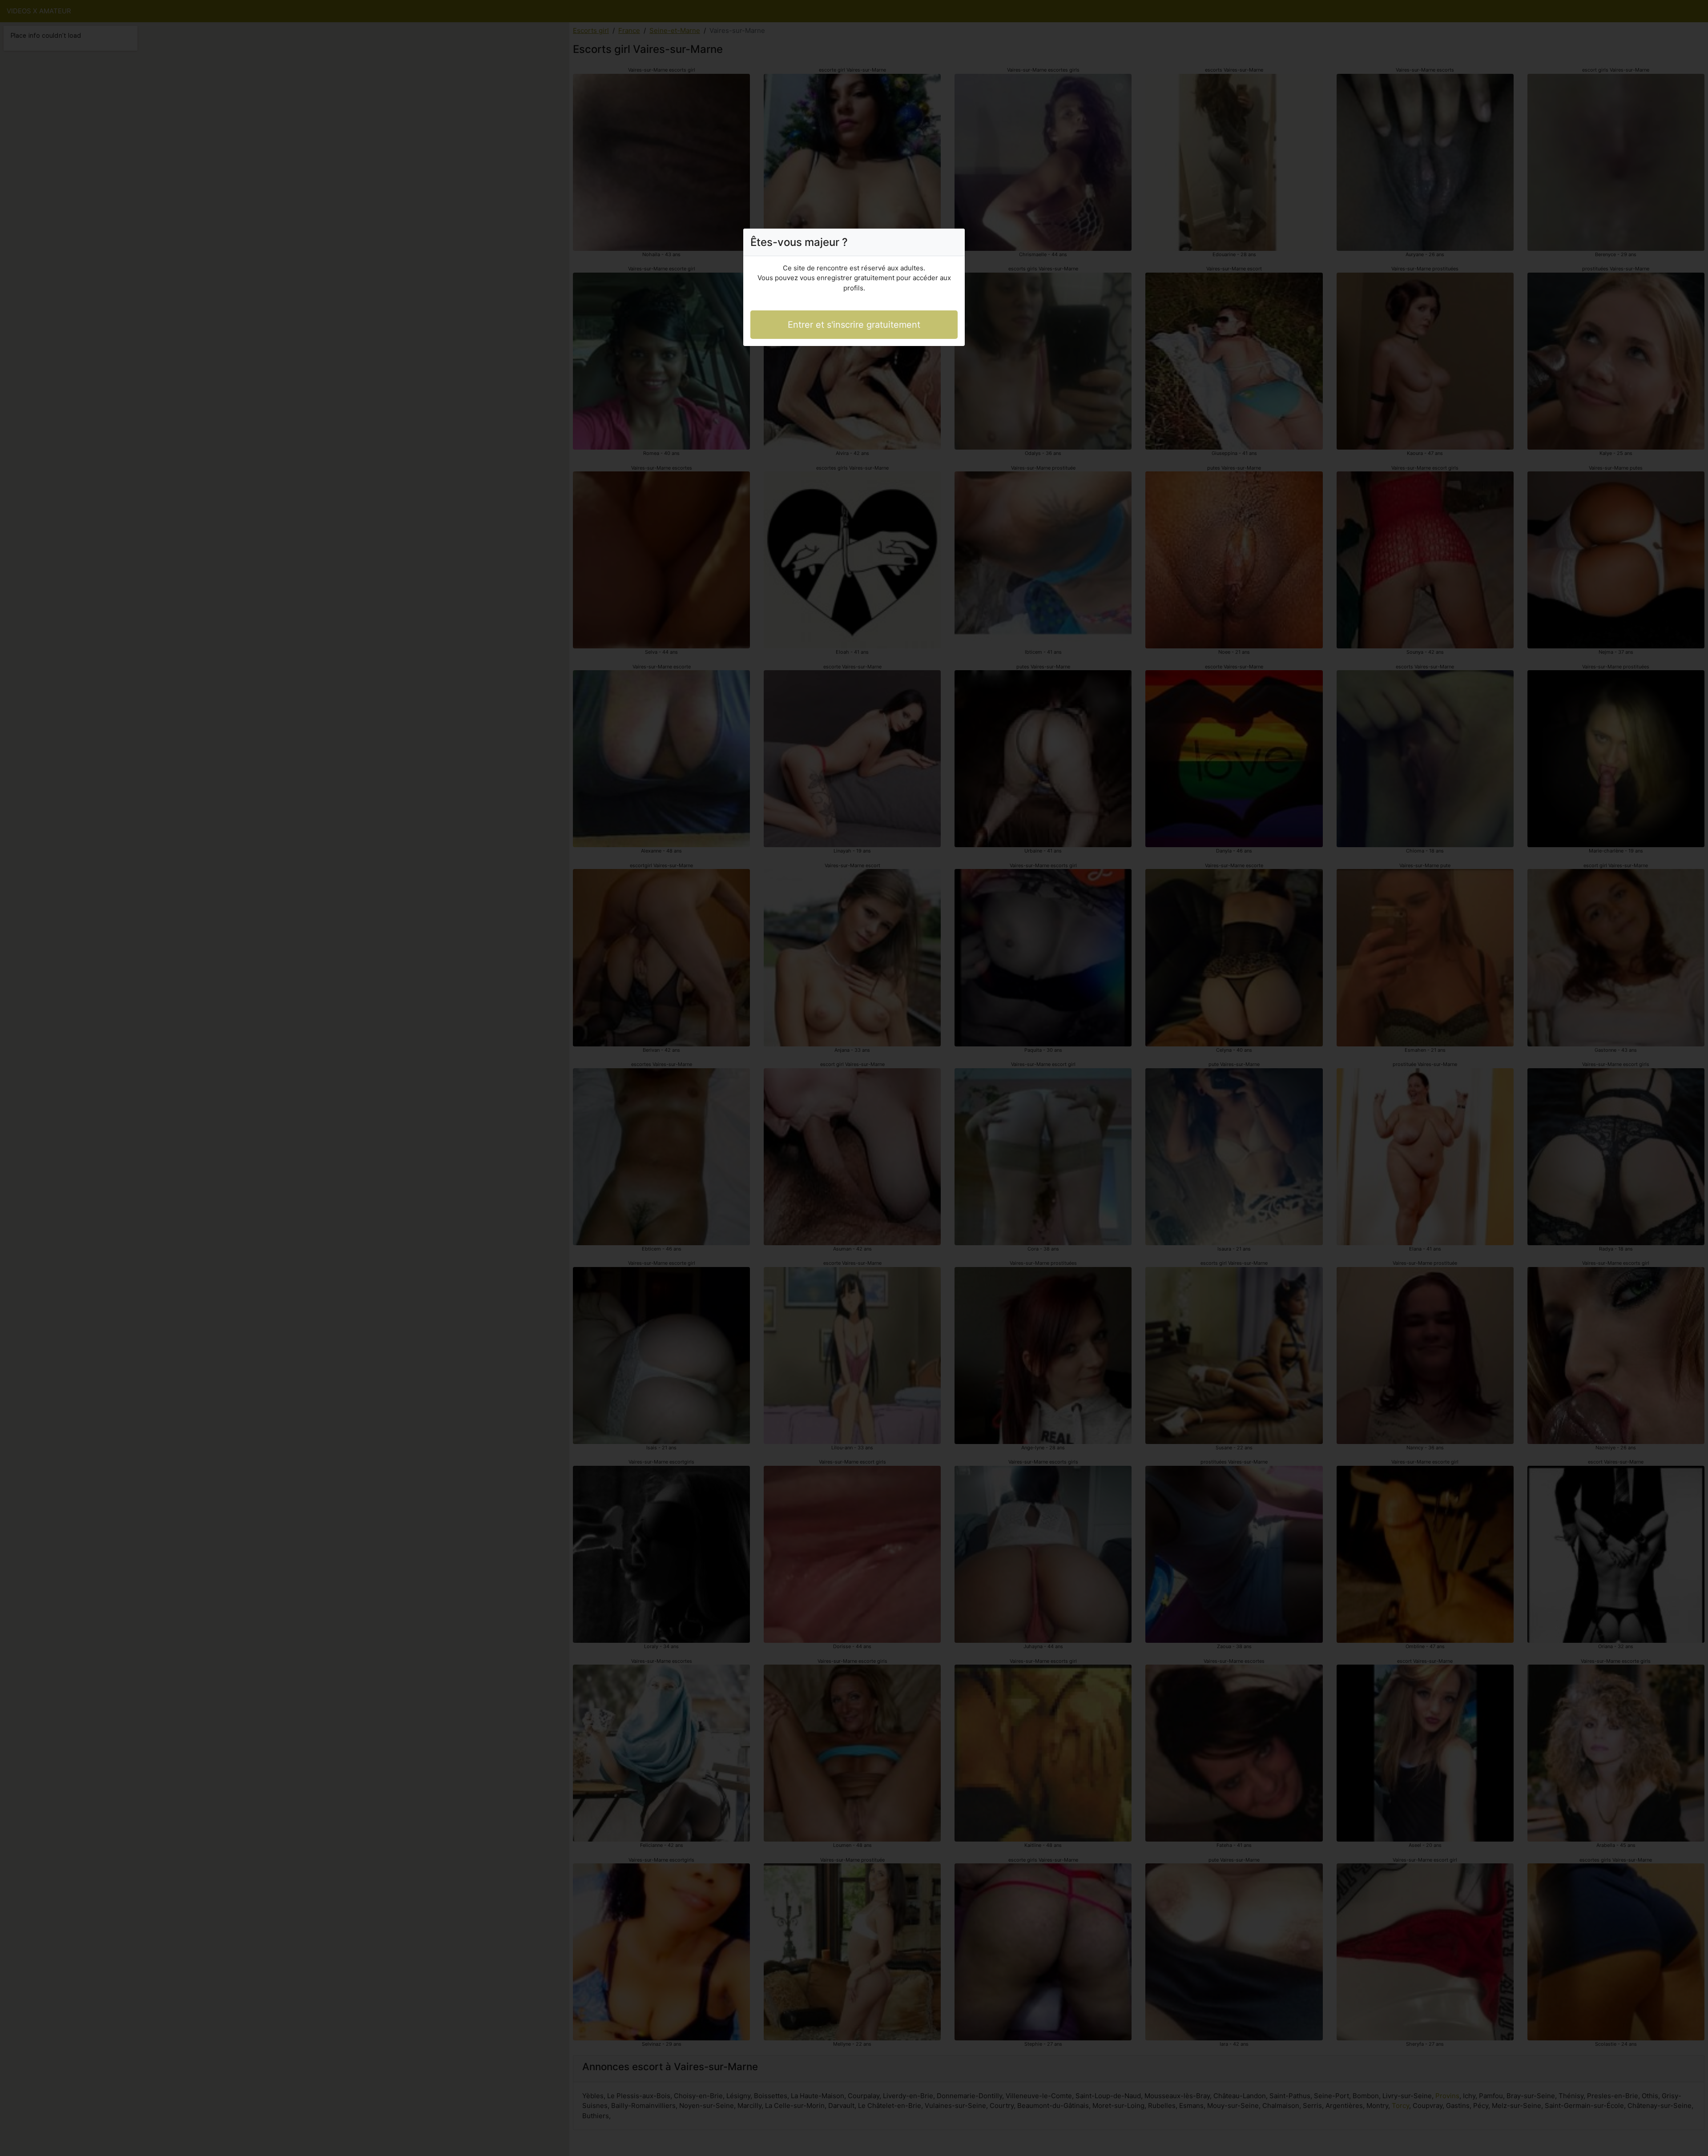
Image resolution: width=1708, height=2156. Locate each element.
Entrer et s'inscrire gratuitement (854, 325)
